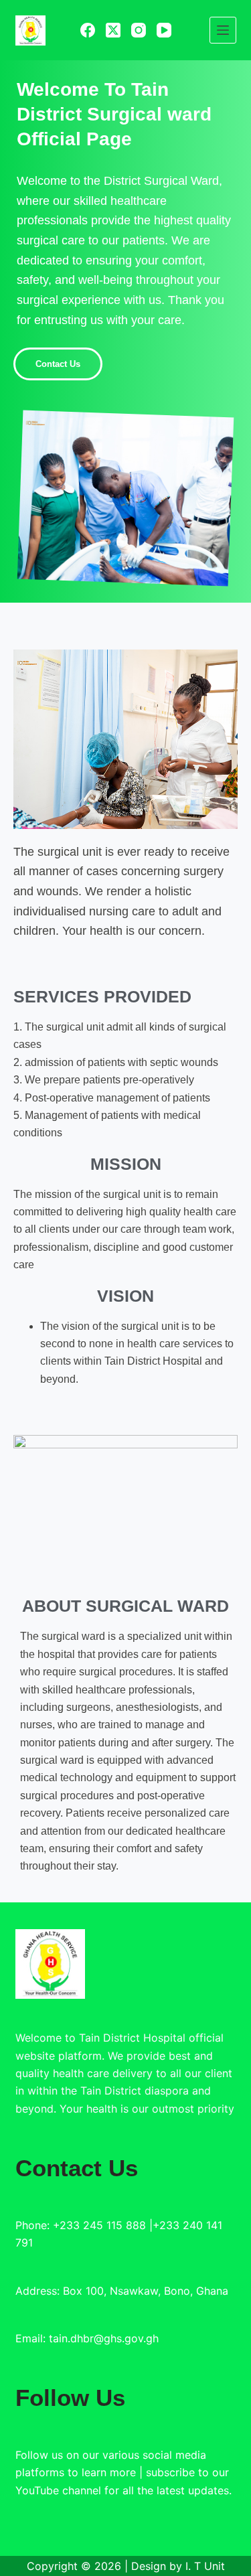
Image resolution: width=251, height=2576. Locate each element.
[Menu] (223, 30)
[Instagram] (139, 30)
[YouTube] (164, 30)
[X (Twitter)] (113, 30)
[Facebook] (88, 30)
